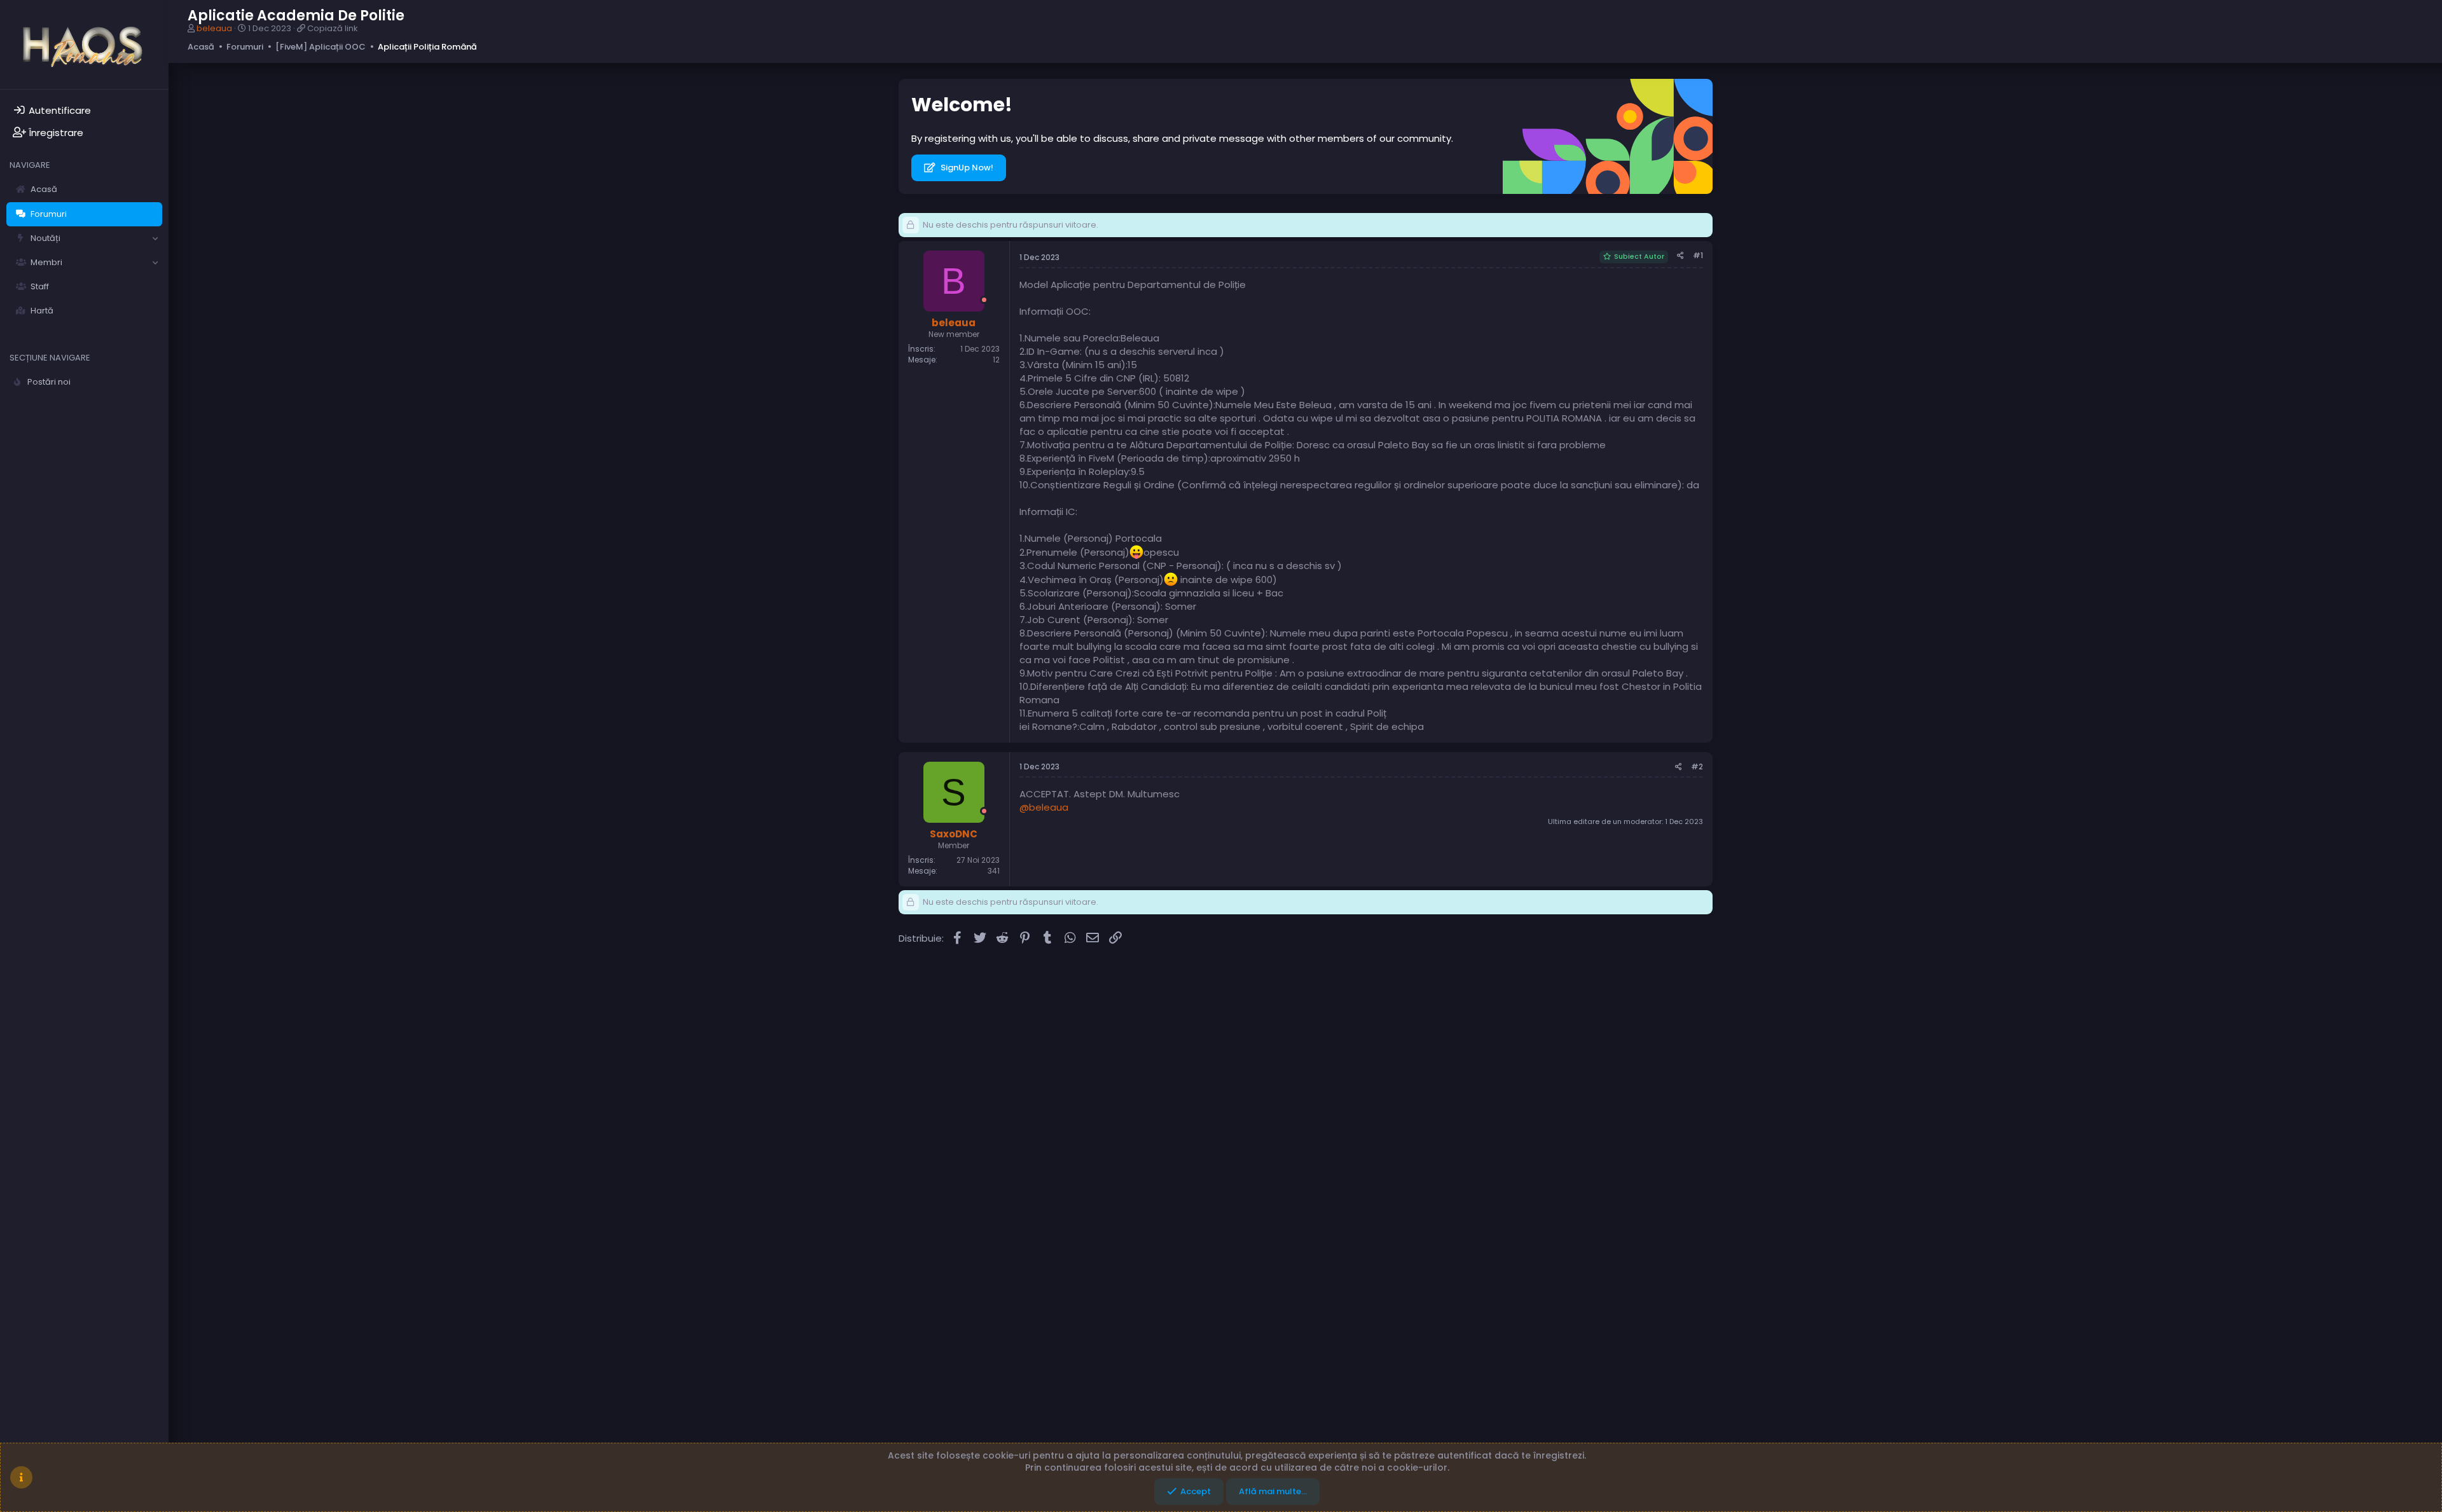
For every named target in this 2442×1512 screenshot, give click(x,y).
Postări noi (49, 382)
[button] (155, 238)
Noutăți (45, 238)
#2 (1697, 766)
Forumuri (49, 214)
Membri (46, 262)
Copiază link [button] (333, 28)
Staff (40, 286)
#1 (1698, 255)
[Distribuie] (1680, 256)
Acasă (44, 189)
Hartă (42, 311)
